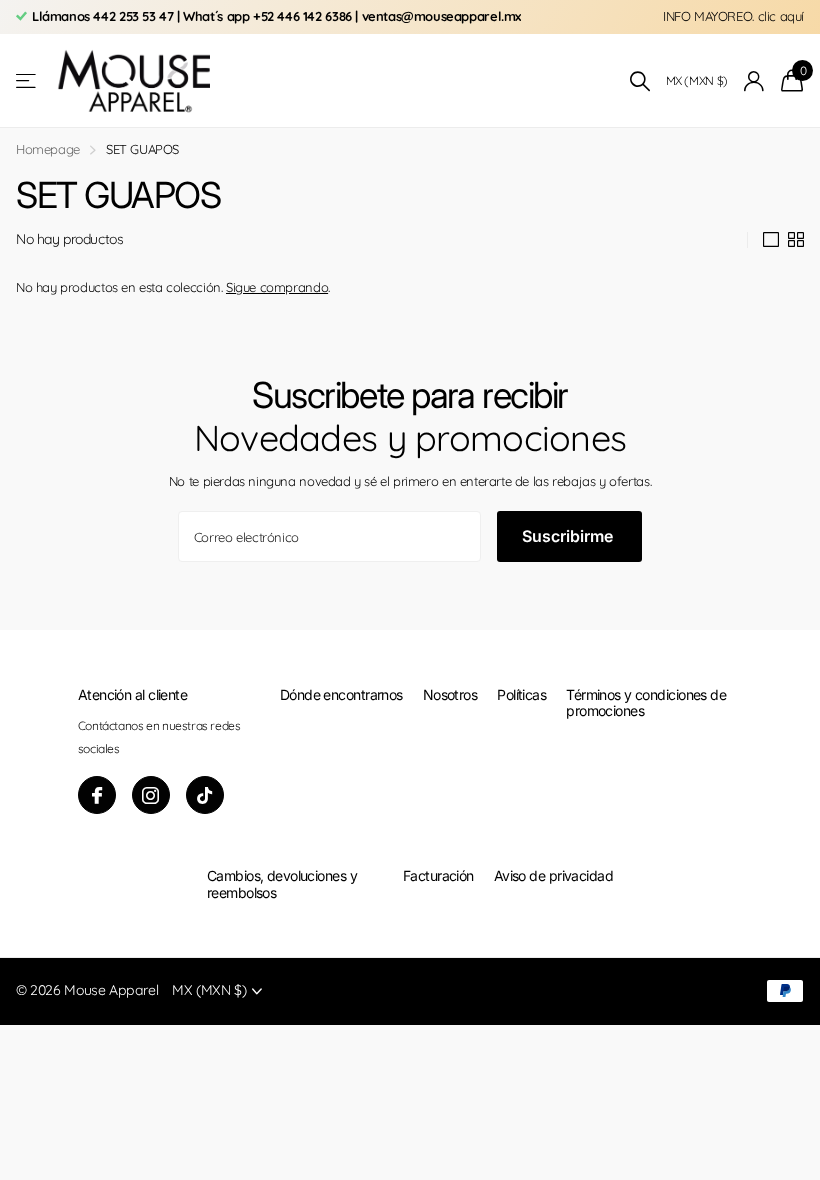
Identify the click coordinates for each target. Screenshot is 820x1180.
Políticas (521, 694)
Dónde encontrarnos (341, 694)
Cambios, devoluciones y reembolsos (282, 883)
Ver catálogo (27, 81)
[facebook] (97, 795)
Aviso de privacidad (553, 875)
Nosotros (450, 694)
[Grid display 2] (796, 240)
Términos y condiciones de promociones (646, 702)
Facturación (438, 875)
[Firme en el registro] (754, 81)
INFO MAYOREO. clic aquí (733, 16)
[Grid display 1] (771, 240)
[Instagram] (151, 795)
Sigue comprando (277, 287)
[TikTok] (205, 795)
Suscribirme (569, 536)
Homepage (48, 149)
